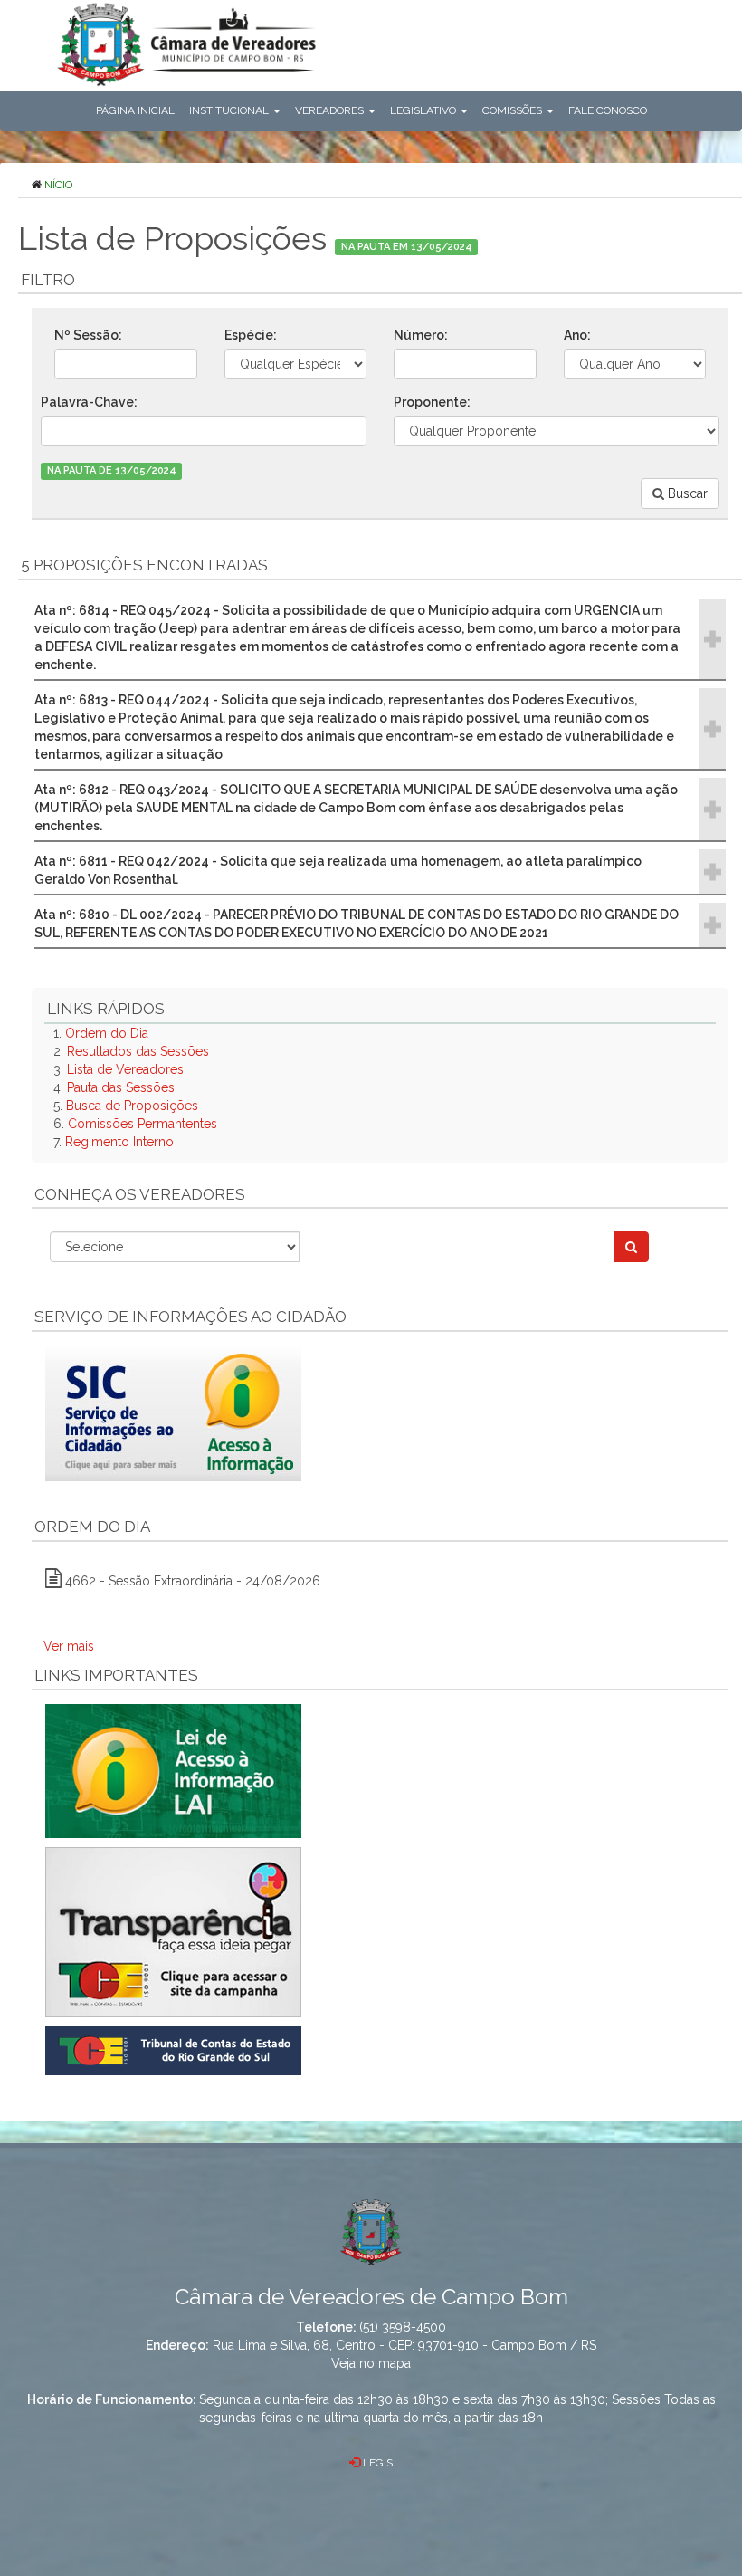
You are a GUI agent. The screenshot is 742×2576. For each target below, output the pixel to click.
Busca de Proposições (132, 1106)
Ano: (577, 335)
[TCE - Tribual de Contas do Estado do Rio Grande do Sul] (173, 2049)
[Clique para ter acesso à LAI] (173, 1769)
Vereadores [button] (331, 110)
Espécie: (251, 335)
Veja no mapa (371, 2363)
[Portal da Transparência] (380, 1932)
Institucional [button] (230, 110)
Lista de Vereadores (125, 1069)
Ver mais (69, 1646)
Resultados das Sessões (138, 1051)
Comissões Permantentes (143, 1124)
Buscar (686, 493)
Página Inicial (135, 110)
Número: (421, 335)
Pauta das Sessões (121, 1087)
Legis (376, 2463)
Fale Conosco (608, 110)
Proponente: (432, 402)
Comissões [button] (514, 110)
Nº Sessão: (88, 335)
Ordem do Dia (107, 1033)
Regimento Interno (119, 1142)
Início (57, 185)
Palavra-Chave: (89, 402)
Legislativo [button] (424, 110)
